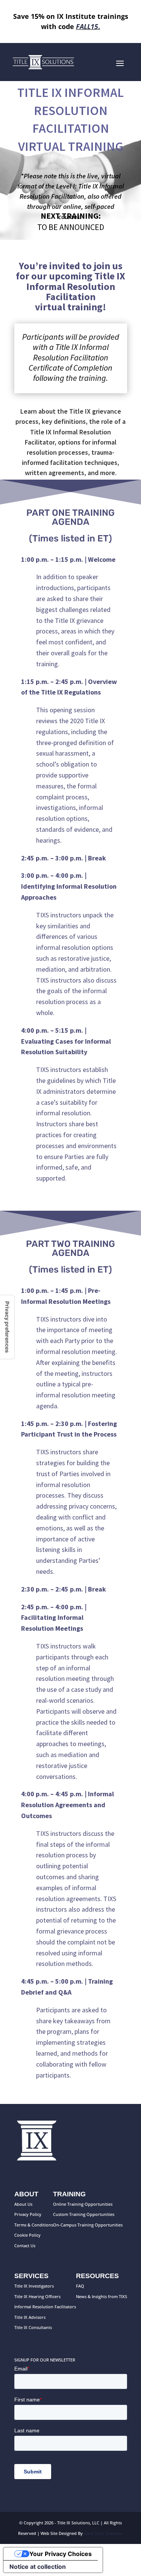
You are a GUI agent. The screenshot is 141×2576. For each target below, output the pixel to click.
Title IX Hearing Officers (37, 2296)
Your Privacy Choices (61, 2554)
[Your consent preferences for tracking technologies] (7, 1327)
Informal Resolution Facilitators (45, 2307)
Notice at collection (38, 2567)
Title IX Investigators (34, 2286)
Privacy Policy (28, 2214)
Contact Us (25, 2246)
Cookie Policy (27, 2235)
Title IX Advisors (30, 2317)
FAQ (80, 2286)
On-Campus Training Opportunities (88, 2225)
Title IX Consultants (33, 2327)
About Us (23, 2204)
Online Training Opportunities (83, 2204)
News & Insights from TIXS (102, 2296)
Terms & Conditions (34, 2225)
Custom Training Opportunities (84, 2214)
